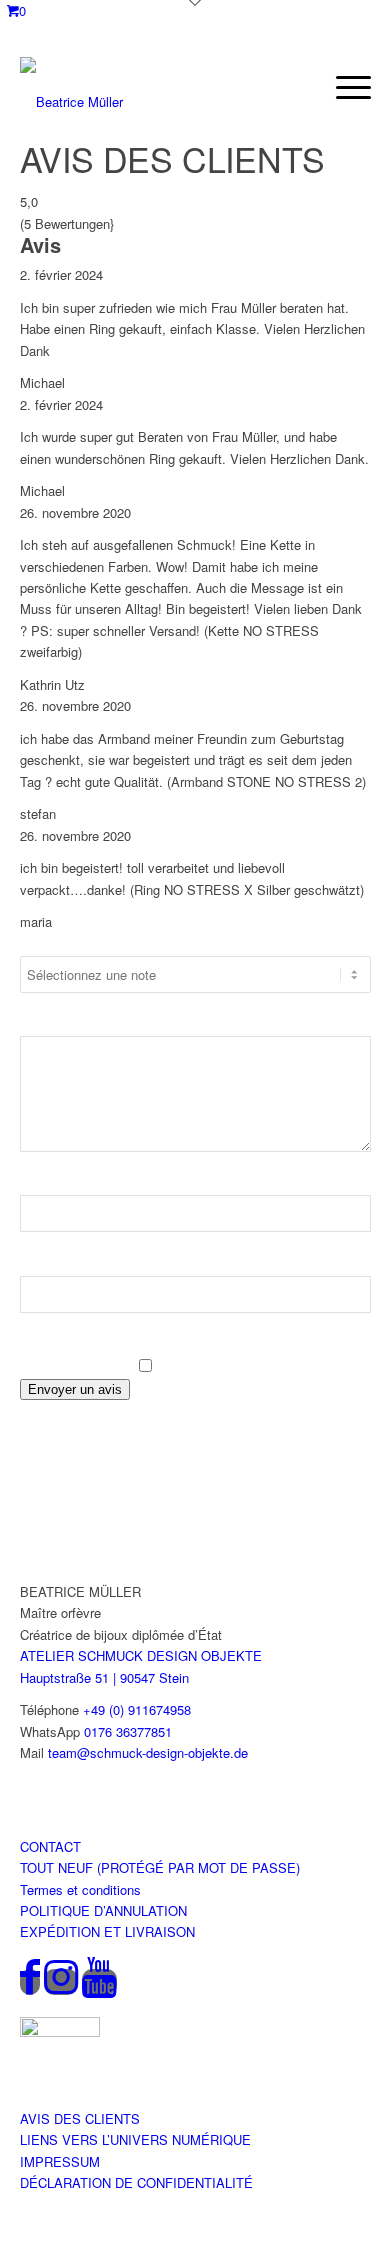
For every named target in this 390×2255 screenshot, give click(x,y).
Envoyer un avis (75, 1389)
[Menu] (343, 87)
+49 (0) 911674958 (137, 1709)
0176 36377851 (128, 1731)
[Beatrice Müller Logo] (145, 87)
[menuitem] (343, 87)
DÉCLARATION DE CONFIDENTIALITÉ (136, 2182)
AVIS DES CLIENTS (80, 2118)
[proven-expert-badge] (60, 2031)
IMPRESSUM (60, 2161)
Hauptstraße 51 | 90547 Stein (104, 1677)
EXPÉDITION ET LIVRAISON (107, 1931)
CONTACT (50, 1846)
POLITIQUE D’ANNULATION (103, 1910)
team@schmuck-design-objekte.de (148, 1752)
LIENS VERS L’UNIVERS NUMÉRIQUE (135, 2139)
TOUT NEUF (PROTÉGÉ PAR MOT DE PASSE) (160, 1867)
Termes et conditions (80, 1889)
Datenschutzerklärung (131, 1343)
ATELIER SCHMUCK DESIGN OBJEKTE (141, 1655)
